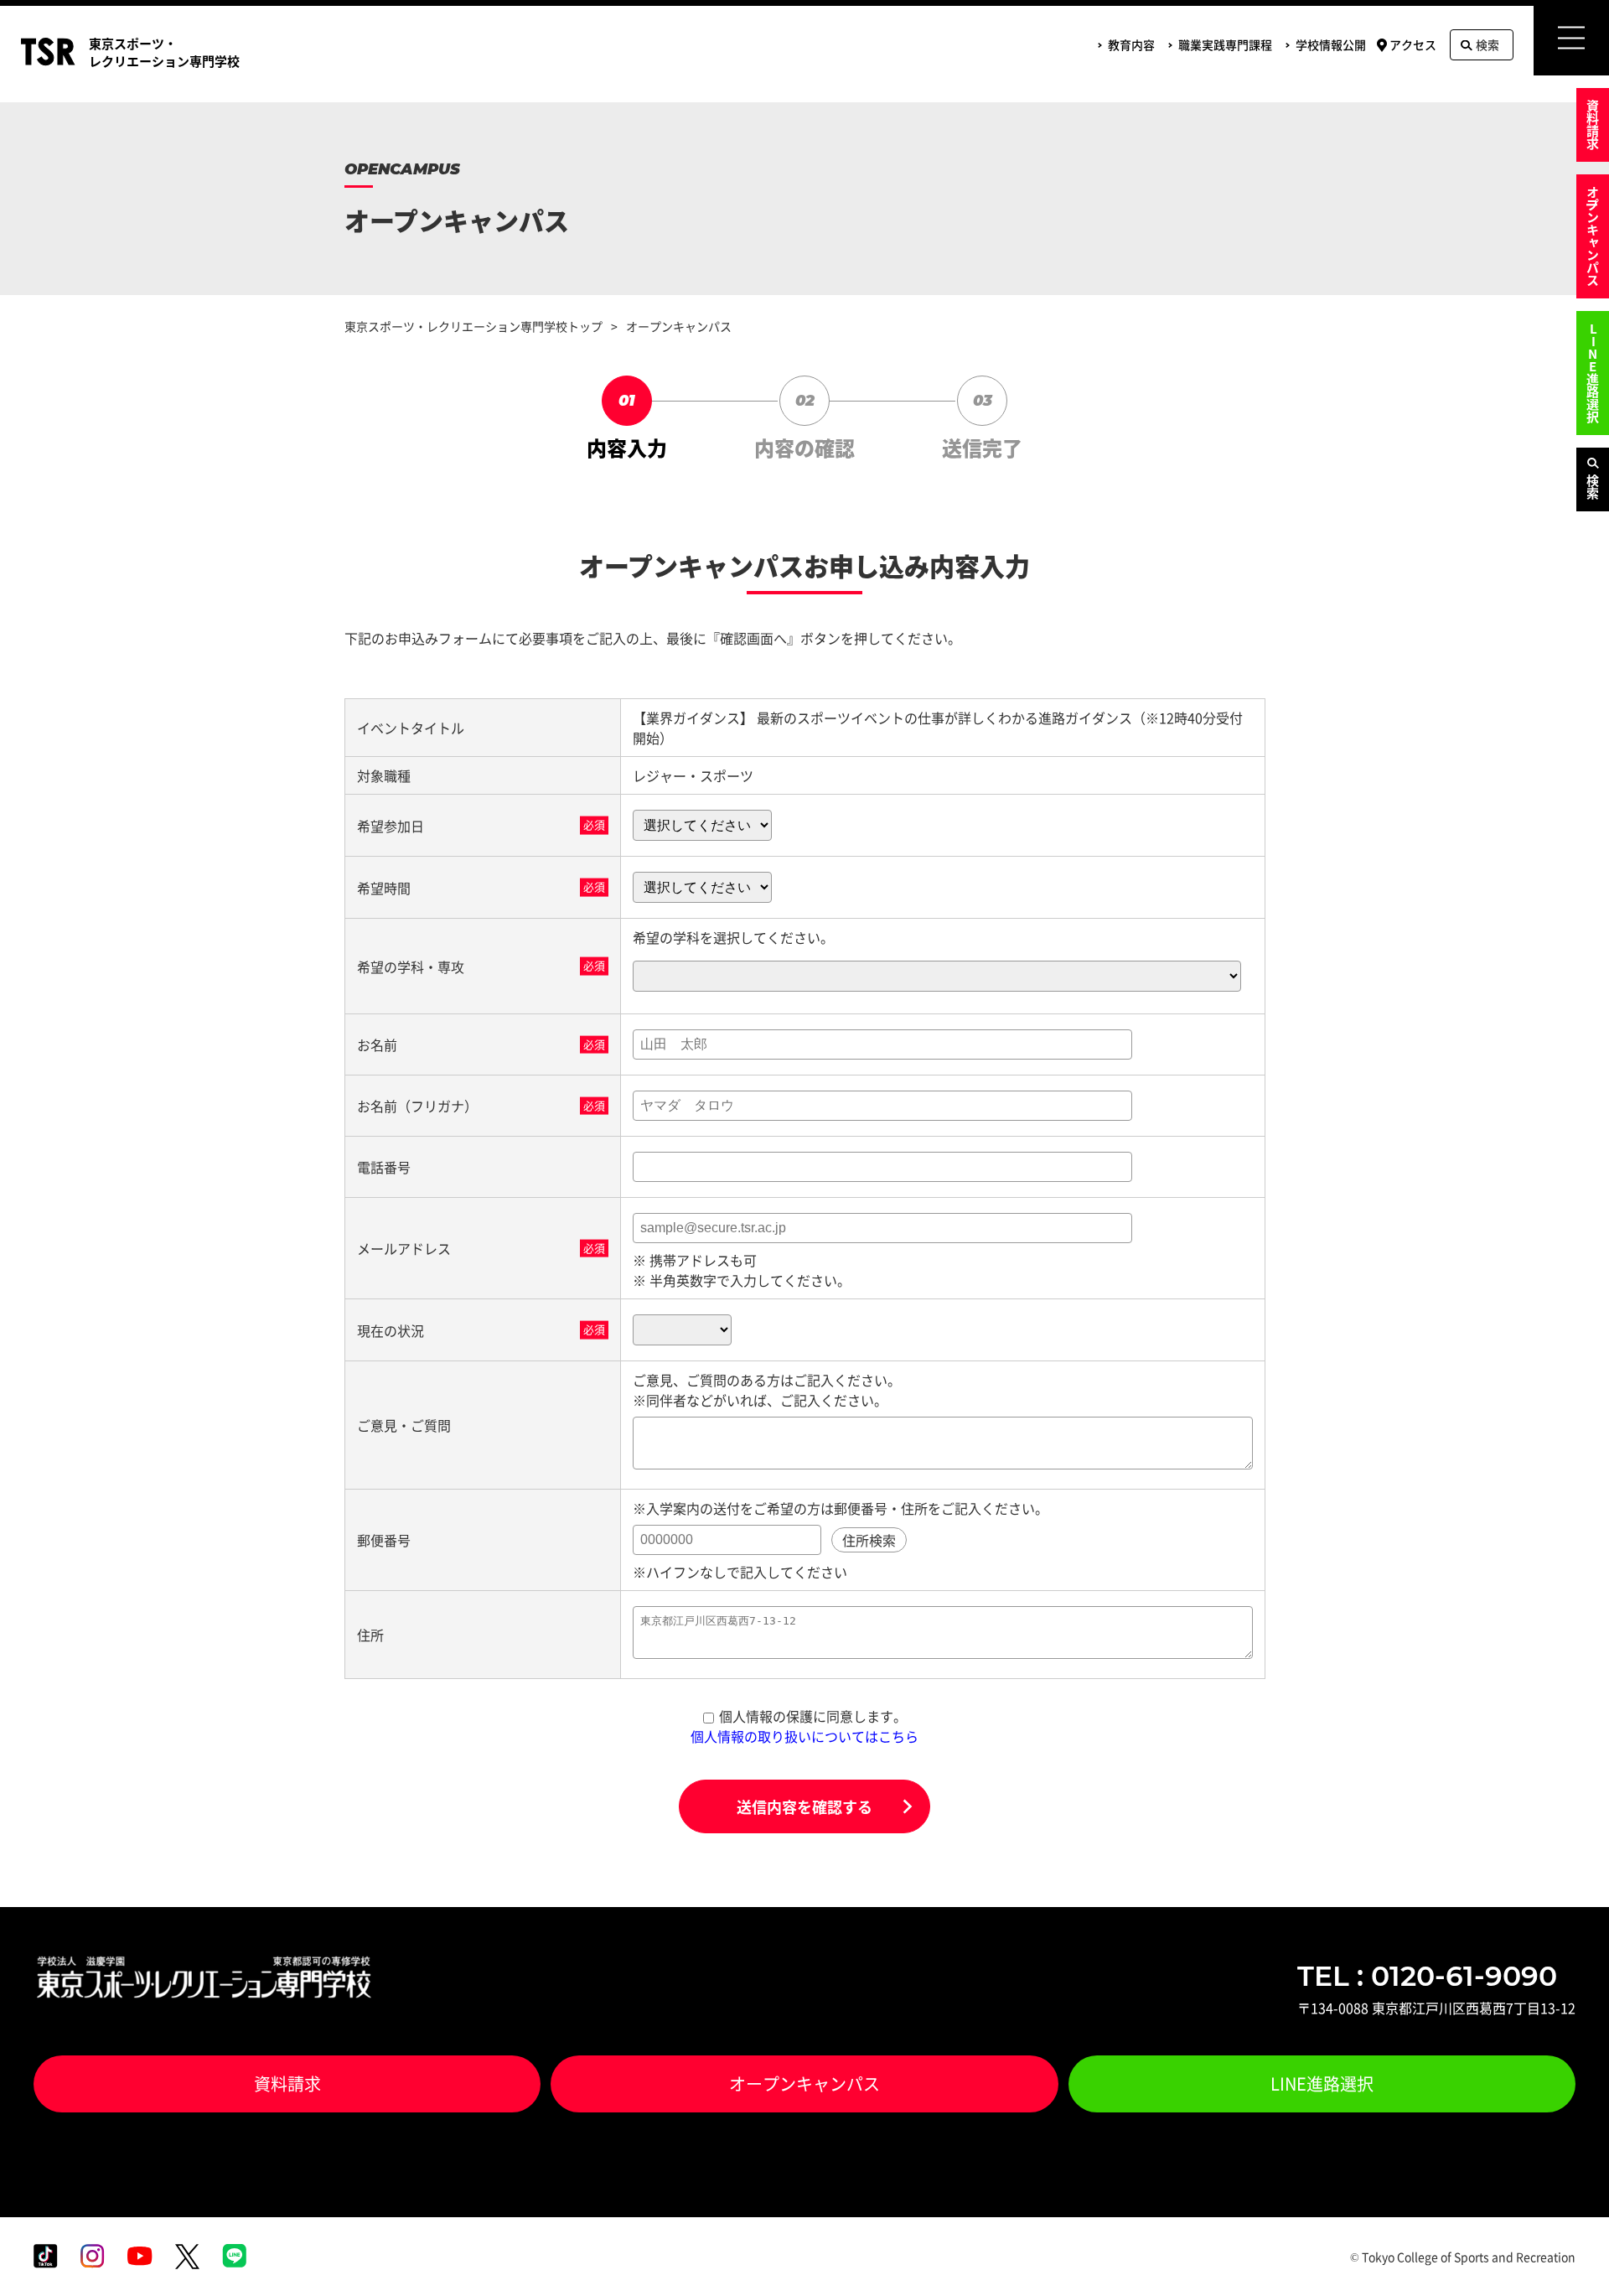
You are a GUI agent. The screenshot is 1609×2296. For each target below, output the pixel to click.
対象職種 (384, 775)
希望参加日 (391, 826)
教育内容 (1131, 44)
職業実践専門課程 (1225, 44)
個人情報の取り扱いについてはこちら (804, 1736)
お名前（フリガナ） (417, 1106)
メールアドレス (404, 1248)
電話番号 (384, 1167)
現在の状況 (391, 1330)
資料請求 (1593, 125)
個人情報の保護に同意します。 (813, 1716)
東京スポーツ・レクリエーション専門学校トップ (473, 326)
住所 (370, 1635)
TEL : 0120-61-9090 (1427, 1976)
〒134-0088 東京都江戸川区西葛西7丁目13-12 (1436, 2008)
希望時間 (384, 888)
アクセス (1413, 44)
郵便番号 (384, 1540)
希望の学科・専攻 (411, 967)
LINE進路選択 (1593, 373)
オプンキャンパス (1593, 236)
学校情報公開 (1331, 44)
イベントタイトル (411, 728)
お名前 (377, 1044)
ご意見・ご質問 (404, 1425)
